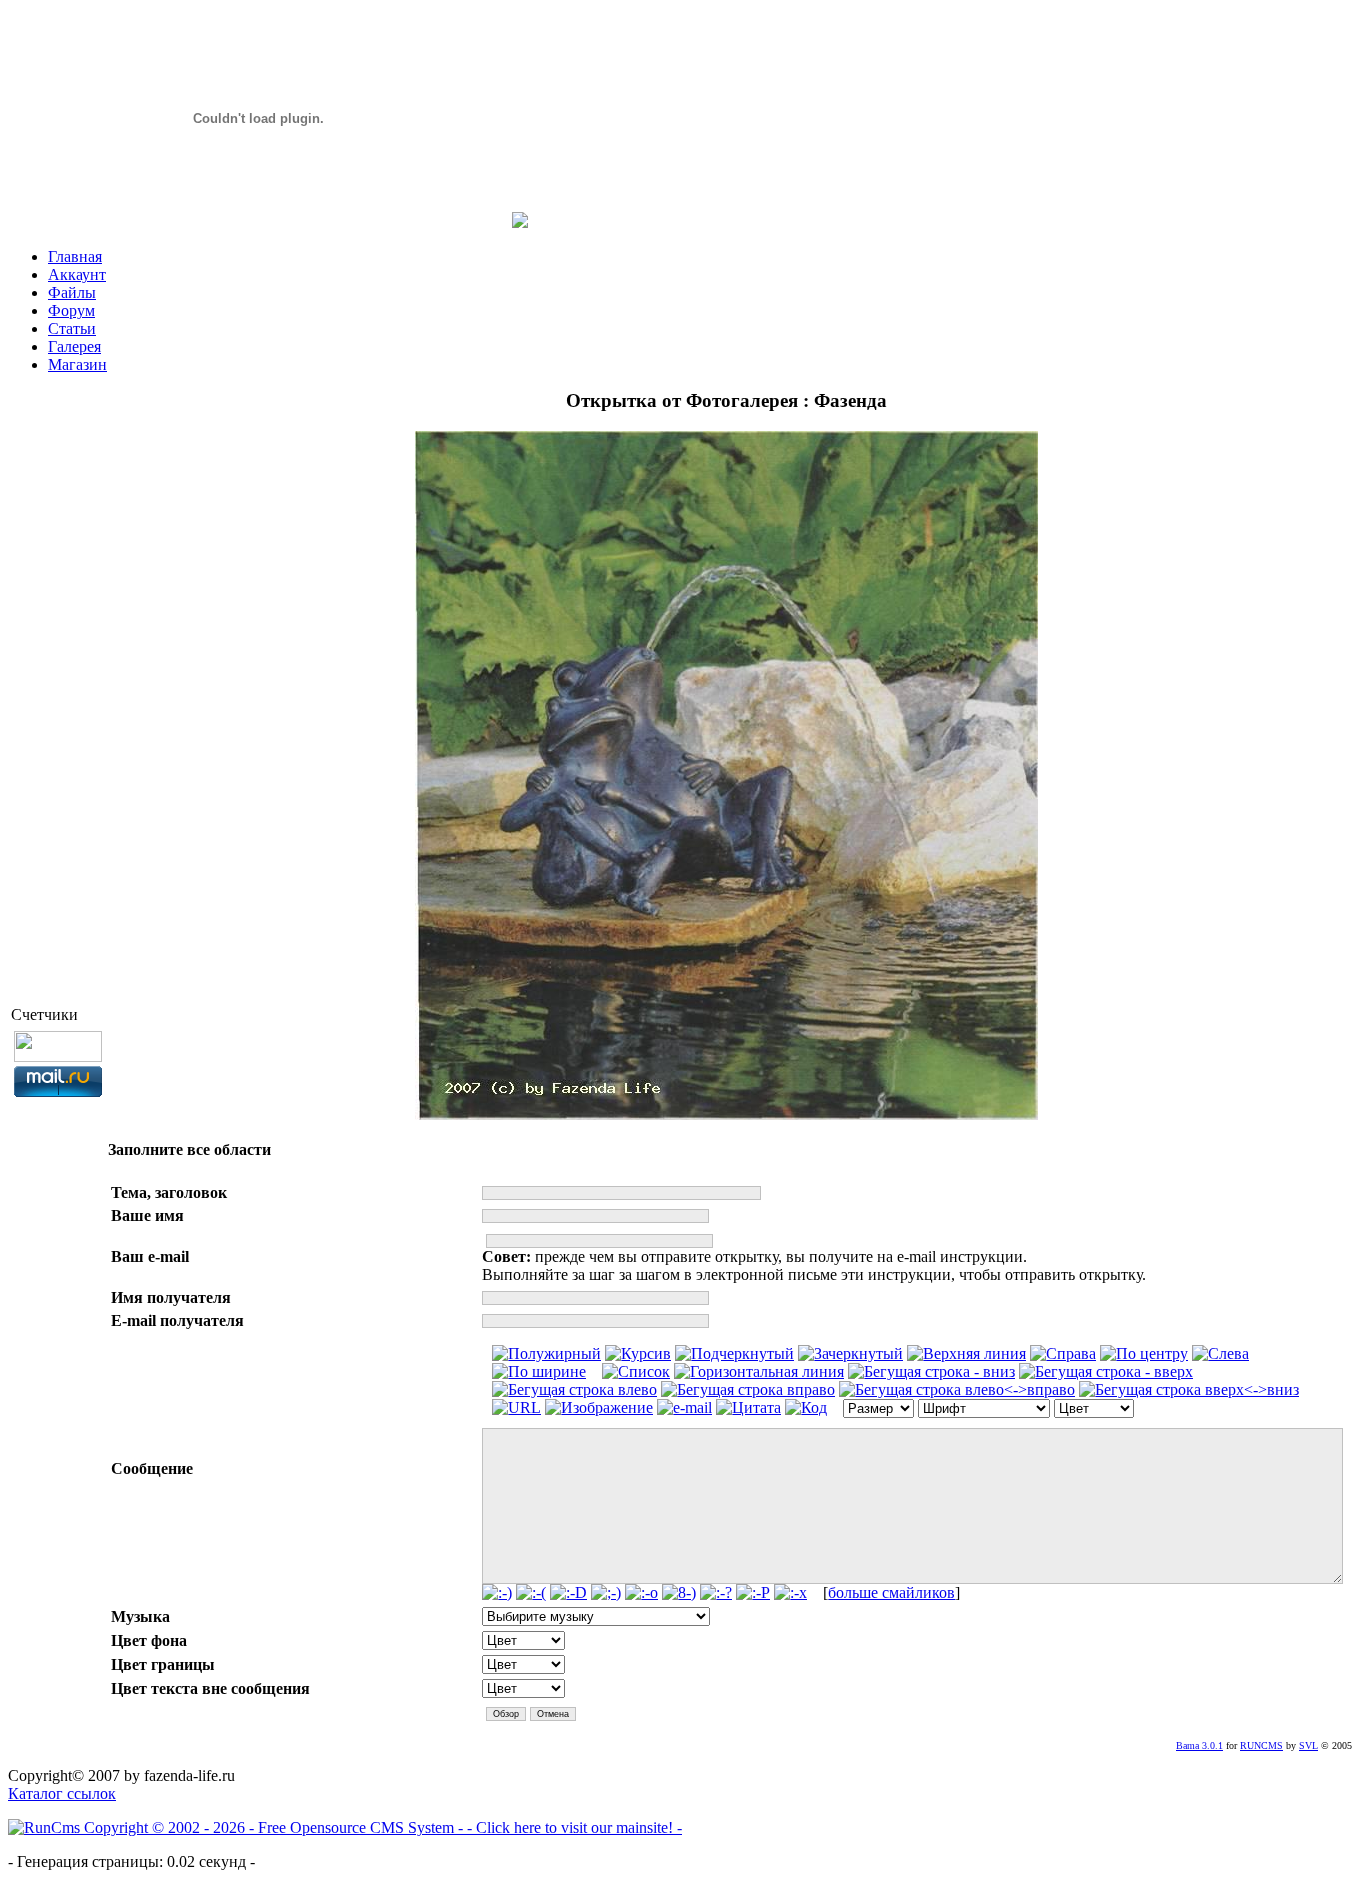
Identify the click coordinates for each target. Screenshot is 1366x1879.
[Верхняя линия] (966, 1354)
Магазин (77, 364)
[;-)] (606, 1592)
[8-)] (679, 1592)
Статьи (72, 328)
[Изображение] (599, 1408)
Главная (75, 256)
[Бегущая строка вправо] (748, 1390)
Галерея (74, 346)
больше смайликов (891, 1592)
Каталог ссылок (62, 1793)
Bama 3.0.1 (1199, 1745)
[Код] (806, 1408)
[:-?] (716, 1592)
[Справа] (1063, 1354)
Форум (71, 310)
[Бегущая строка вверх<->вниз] (1189, 1390)
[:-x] (790, 1592)
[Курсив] (638, 1354)
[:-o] (641, 1592)
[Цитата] (748, 1408)
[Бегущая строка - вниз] (931, 1372)
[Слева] (1220, 1354)
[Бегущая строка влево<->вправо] (957, 1390)
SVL (1308, 1745)
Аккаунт (77, 274)
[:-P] (753, 1592)
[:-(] (531, 1592)
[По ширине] (539, 1372)
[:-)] (497, 1592)
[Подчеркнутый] (734, 1354)
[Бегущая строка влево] (574, 1390)
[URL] (516, 1408)
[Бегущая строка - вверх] (1106, 1372)
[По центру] (1144, 1354)
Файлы (72, 292)
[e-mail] (684, 1408)
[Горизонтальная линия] (759, 1372)
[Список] (636, 1372)
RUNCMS (1261, 1745)
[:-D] (568, 1592)
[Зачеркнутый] (850, 1354)
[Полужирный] (546, 1354)
